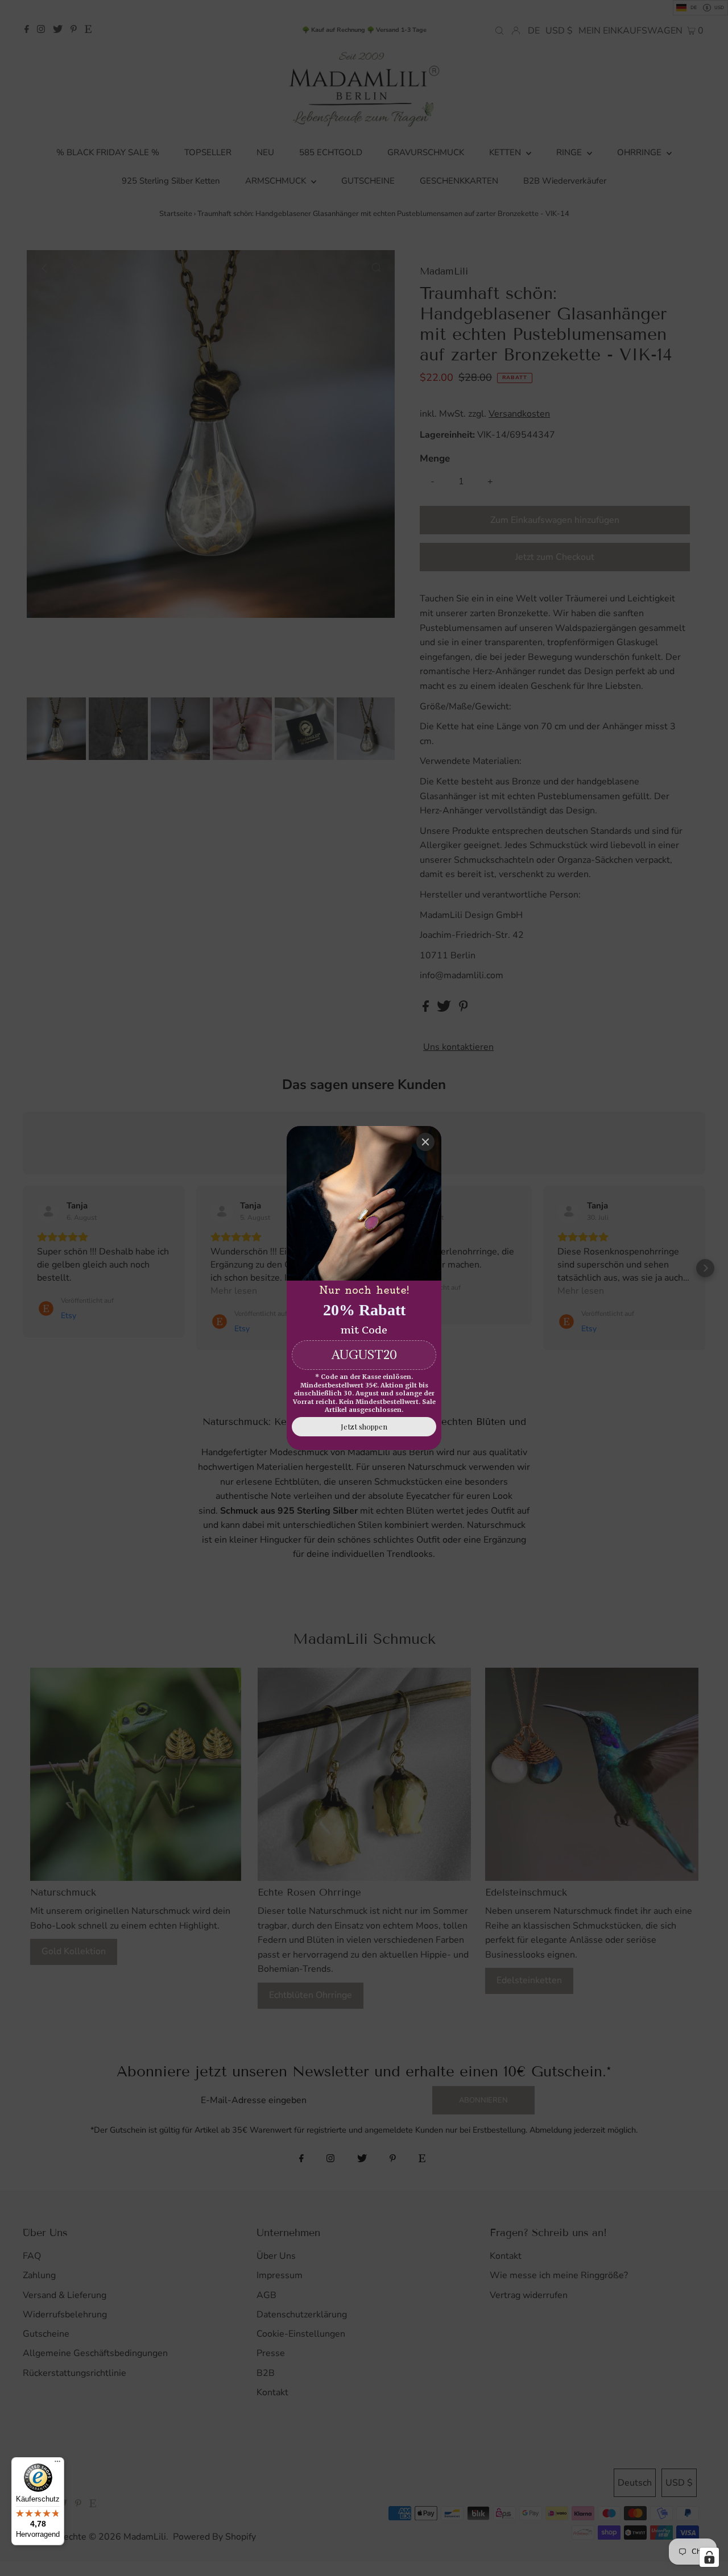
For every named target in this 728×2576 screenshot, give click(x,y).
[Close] (425, 1142)
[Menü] (57, 2464)
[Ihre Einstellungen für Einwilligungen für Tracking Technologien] (709, 2557)
